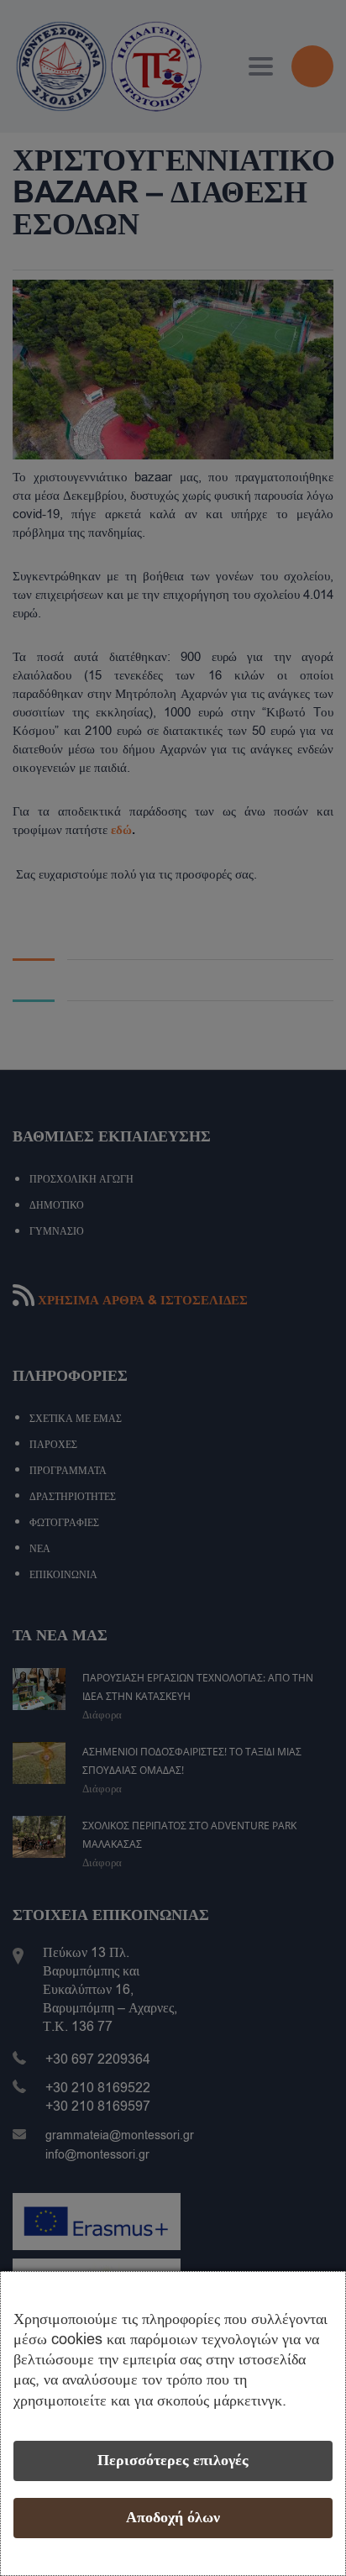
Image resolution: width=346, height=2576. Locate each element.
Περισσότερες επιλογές (173, 2461)
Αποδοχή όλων (173, 2518)
